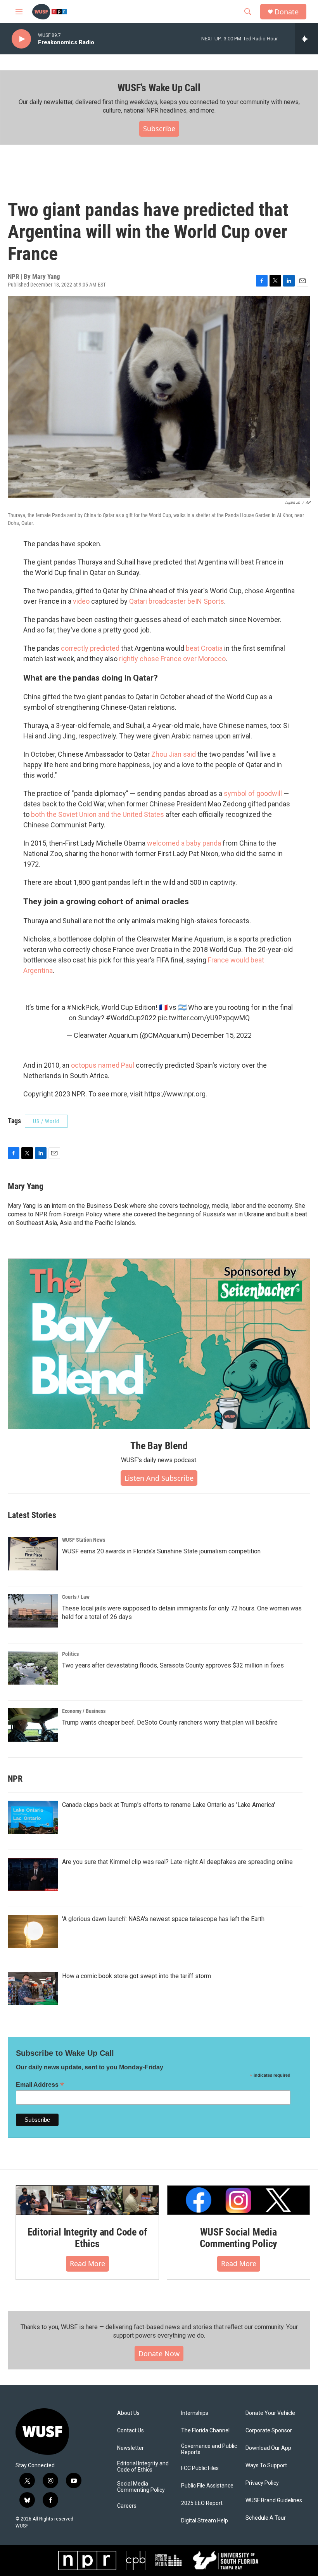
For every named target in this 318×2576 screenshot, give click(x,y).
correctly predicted (91, 648)
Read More (87, 2263)
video (81, 601)
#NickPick (83, 1007)
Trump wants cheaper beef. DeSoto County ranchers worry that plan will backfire (170, 1722)
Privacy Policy (262, 2483)
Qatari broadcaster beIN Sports (177, 601)
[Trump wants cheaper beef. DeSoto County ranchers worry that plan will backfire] (33, 1725)
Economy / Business (84, 1711)
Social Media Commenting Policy (141, 2487)
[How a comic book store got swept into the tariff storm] (33, 1989)
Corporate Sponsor (269, 2431)
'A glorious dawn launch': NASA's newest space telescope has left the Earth (163, 1919)
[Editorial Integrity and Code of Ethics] (87, 2200)
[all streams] (307, 39)
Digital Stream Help (205, 2521)
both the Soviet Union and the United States (98, 814)
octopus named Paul (103, 1065)
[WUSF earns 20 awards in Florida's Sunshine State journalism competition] (33, 1554)
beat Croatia (204, 648)
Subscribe (159, 129)
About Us (128, 2413)
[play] (21, 39)
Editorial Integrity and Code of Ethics (87, 2238)
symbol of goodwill (253, 793)
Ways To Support (266, 2466)
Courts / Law (76, 1597)
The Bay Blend (159, 1446)
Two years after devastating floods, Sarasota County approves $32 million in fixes (173, 1665)
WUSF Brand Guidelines (274, 2500)
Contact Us (130, 2431)
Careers (127, 2506)
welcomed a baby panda (184, 843)
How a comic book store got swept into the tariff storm (137, 1976)
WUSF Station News (84, 1540)
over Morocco (204, 659)
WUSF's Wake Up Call (159, 88)
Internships (195, 2413)
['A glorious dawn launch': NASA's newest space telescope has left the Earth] (33, 1932)
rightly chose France (150, 659)
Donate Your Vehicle (270, 2413)
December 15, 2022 (222, 1035)
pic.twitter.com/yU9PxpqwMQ (204, 1018)
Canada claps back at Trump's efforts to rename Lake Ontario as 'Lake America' (169, 1805)
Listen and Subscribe (159, 1478)
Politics (70, 1654)
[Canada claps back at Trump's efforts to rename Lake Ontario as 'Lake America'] (33, 1817)
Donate (287, 12)
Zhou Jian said (174, 754)
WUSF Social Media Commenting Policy (239, 2238)
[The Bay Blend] (159, 1344)
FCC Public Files (200, 2468)
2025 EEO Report (202, 2503)
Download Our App (268, 2448)
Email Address (40, 2085)
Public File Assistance (207, 2486)
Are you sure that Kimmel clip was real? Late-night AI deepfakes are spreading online (177, 1862)
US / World (46, 1121)
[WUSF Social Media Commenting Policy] (238, 2200)
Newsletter (130, 2448)
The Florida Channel (205, 2431)
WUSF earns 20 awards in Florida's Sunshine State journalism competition (161, 1551)
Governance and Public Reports (209, 2449)
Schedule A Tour (266, 2518)
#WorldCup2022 (131, 1018)
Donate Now (159, 2354)
